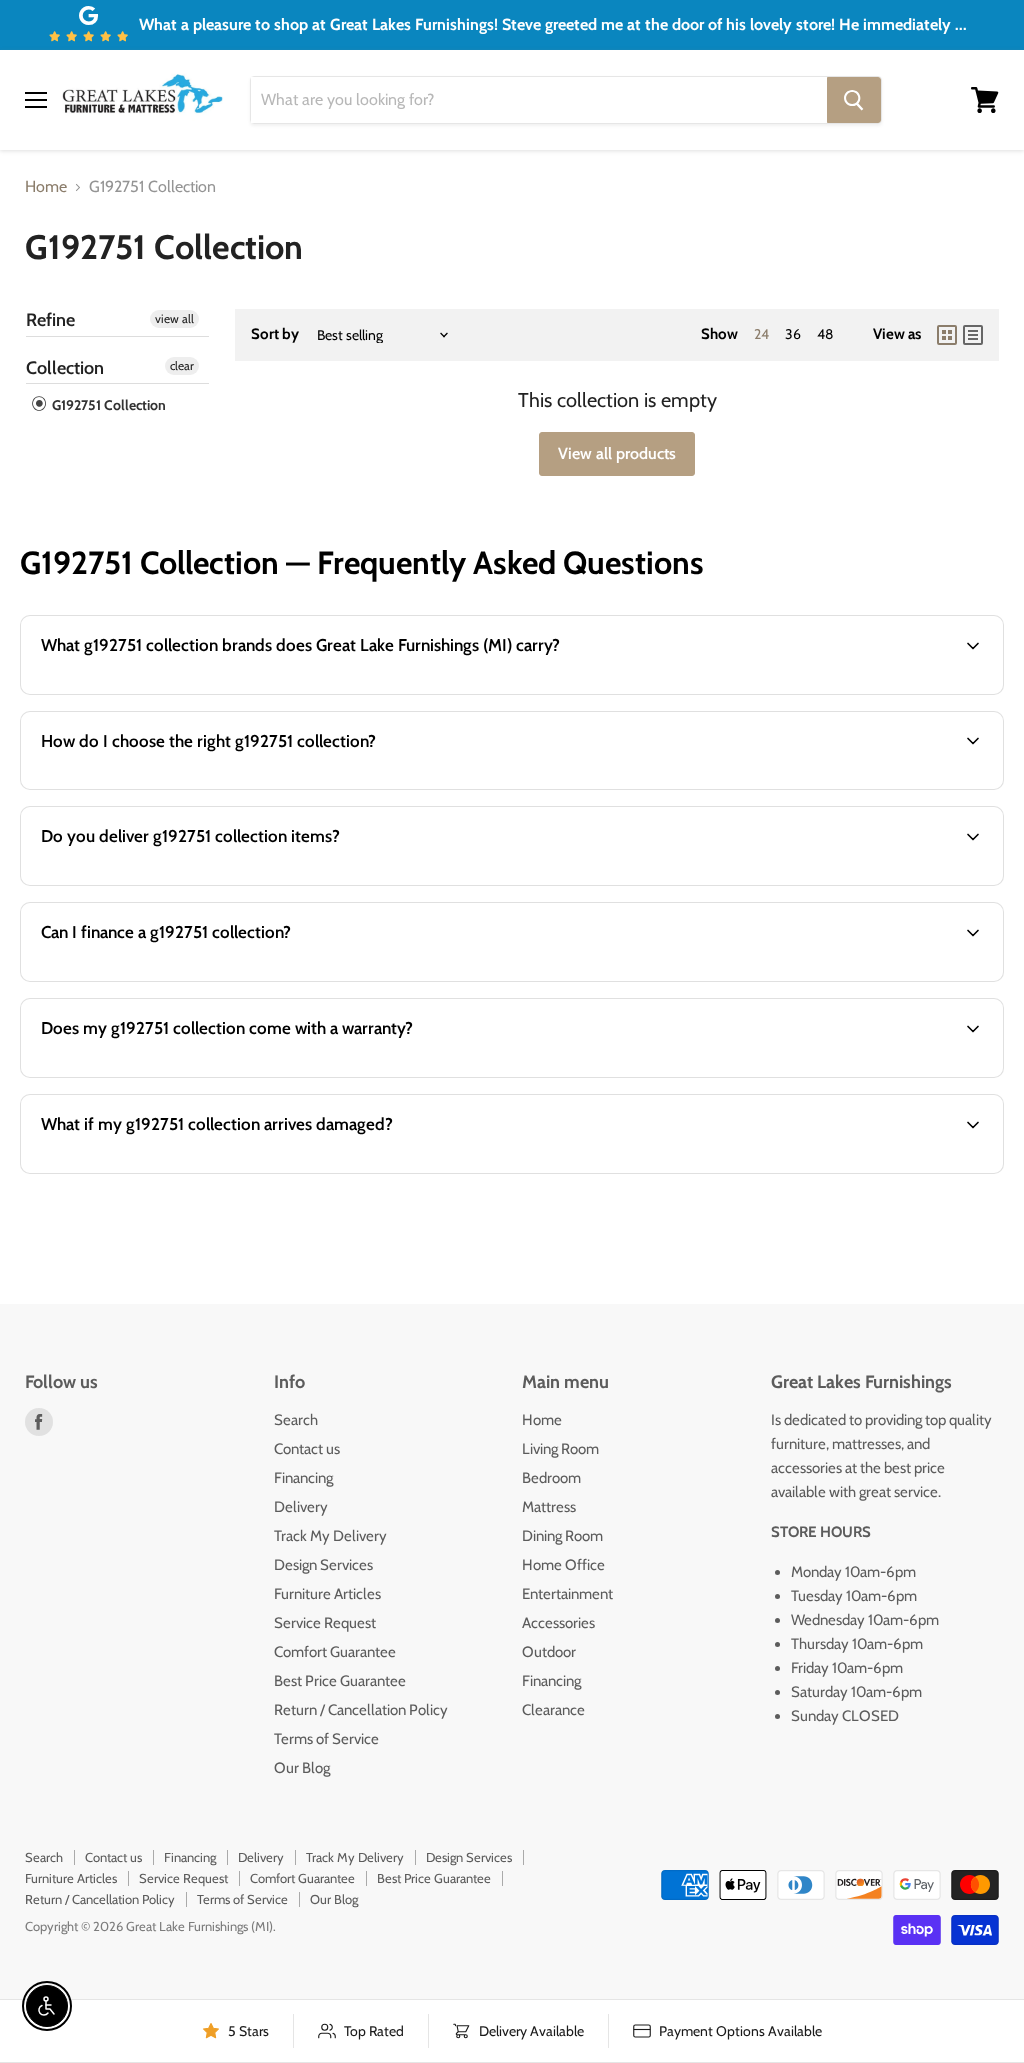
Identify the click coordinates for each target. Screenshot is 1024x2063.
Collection (65, 368)
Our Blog (302, 1768)
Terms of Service (326, 1739)
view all (174, 318)
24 (761, 334)
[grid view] (947, 335)
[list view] (973, 335)
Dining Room (562, 1536)
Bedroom (551, 1478)
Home (46, 187)
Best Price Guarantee (340, 1681)
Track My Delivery (330, 1536)
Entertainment (567, 1594)
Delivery (301, 1507)
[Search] (854, 100)
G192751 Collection (107, 405)
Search (296, 1420)
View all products (617, 453)
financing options (191, 979)
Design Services (323, 1565)
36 (793, 334)
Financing (303, 1478)
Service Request (325, 1623)
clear (182, 365)
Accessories (558, 1623)
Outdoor (549, 1652)
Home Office (563, 1565)
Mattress (549, 1507)
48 (825, 334)
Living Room (560, 1449)
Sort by (275, 334)
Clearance (553, 1710)
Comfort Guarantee (335, 1652)
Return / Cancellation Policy (361, 1710)
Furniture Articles (327, 1594)
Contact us (307, 1449)
